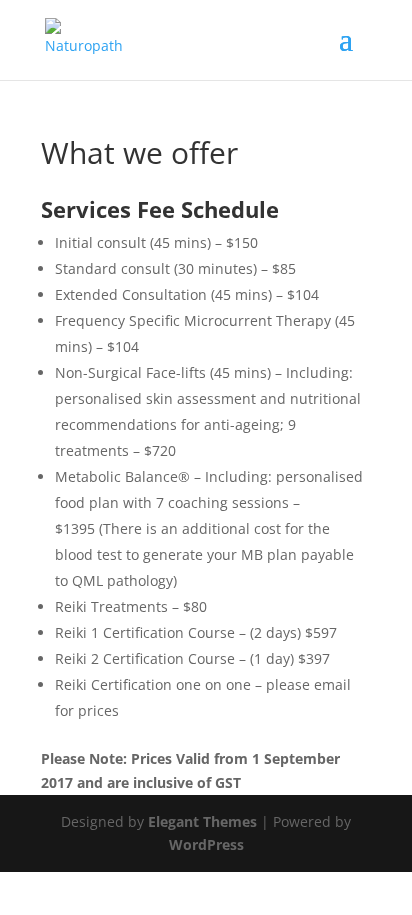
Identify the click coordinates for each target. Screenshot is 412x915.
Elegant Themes (202, 821)
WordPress (206, 844)
